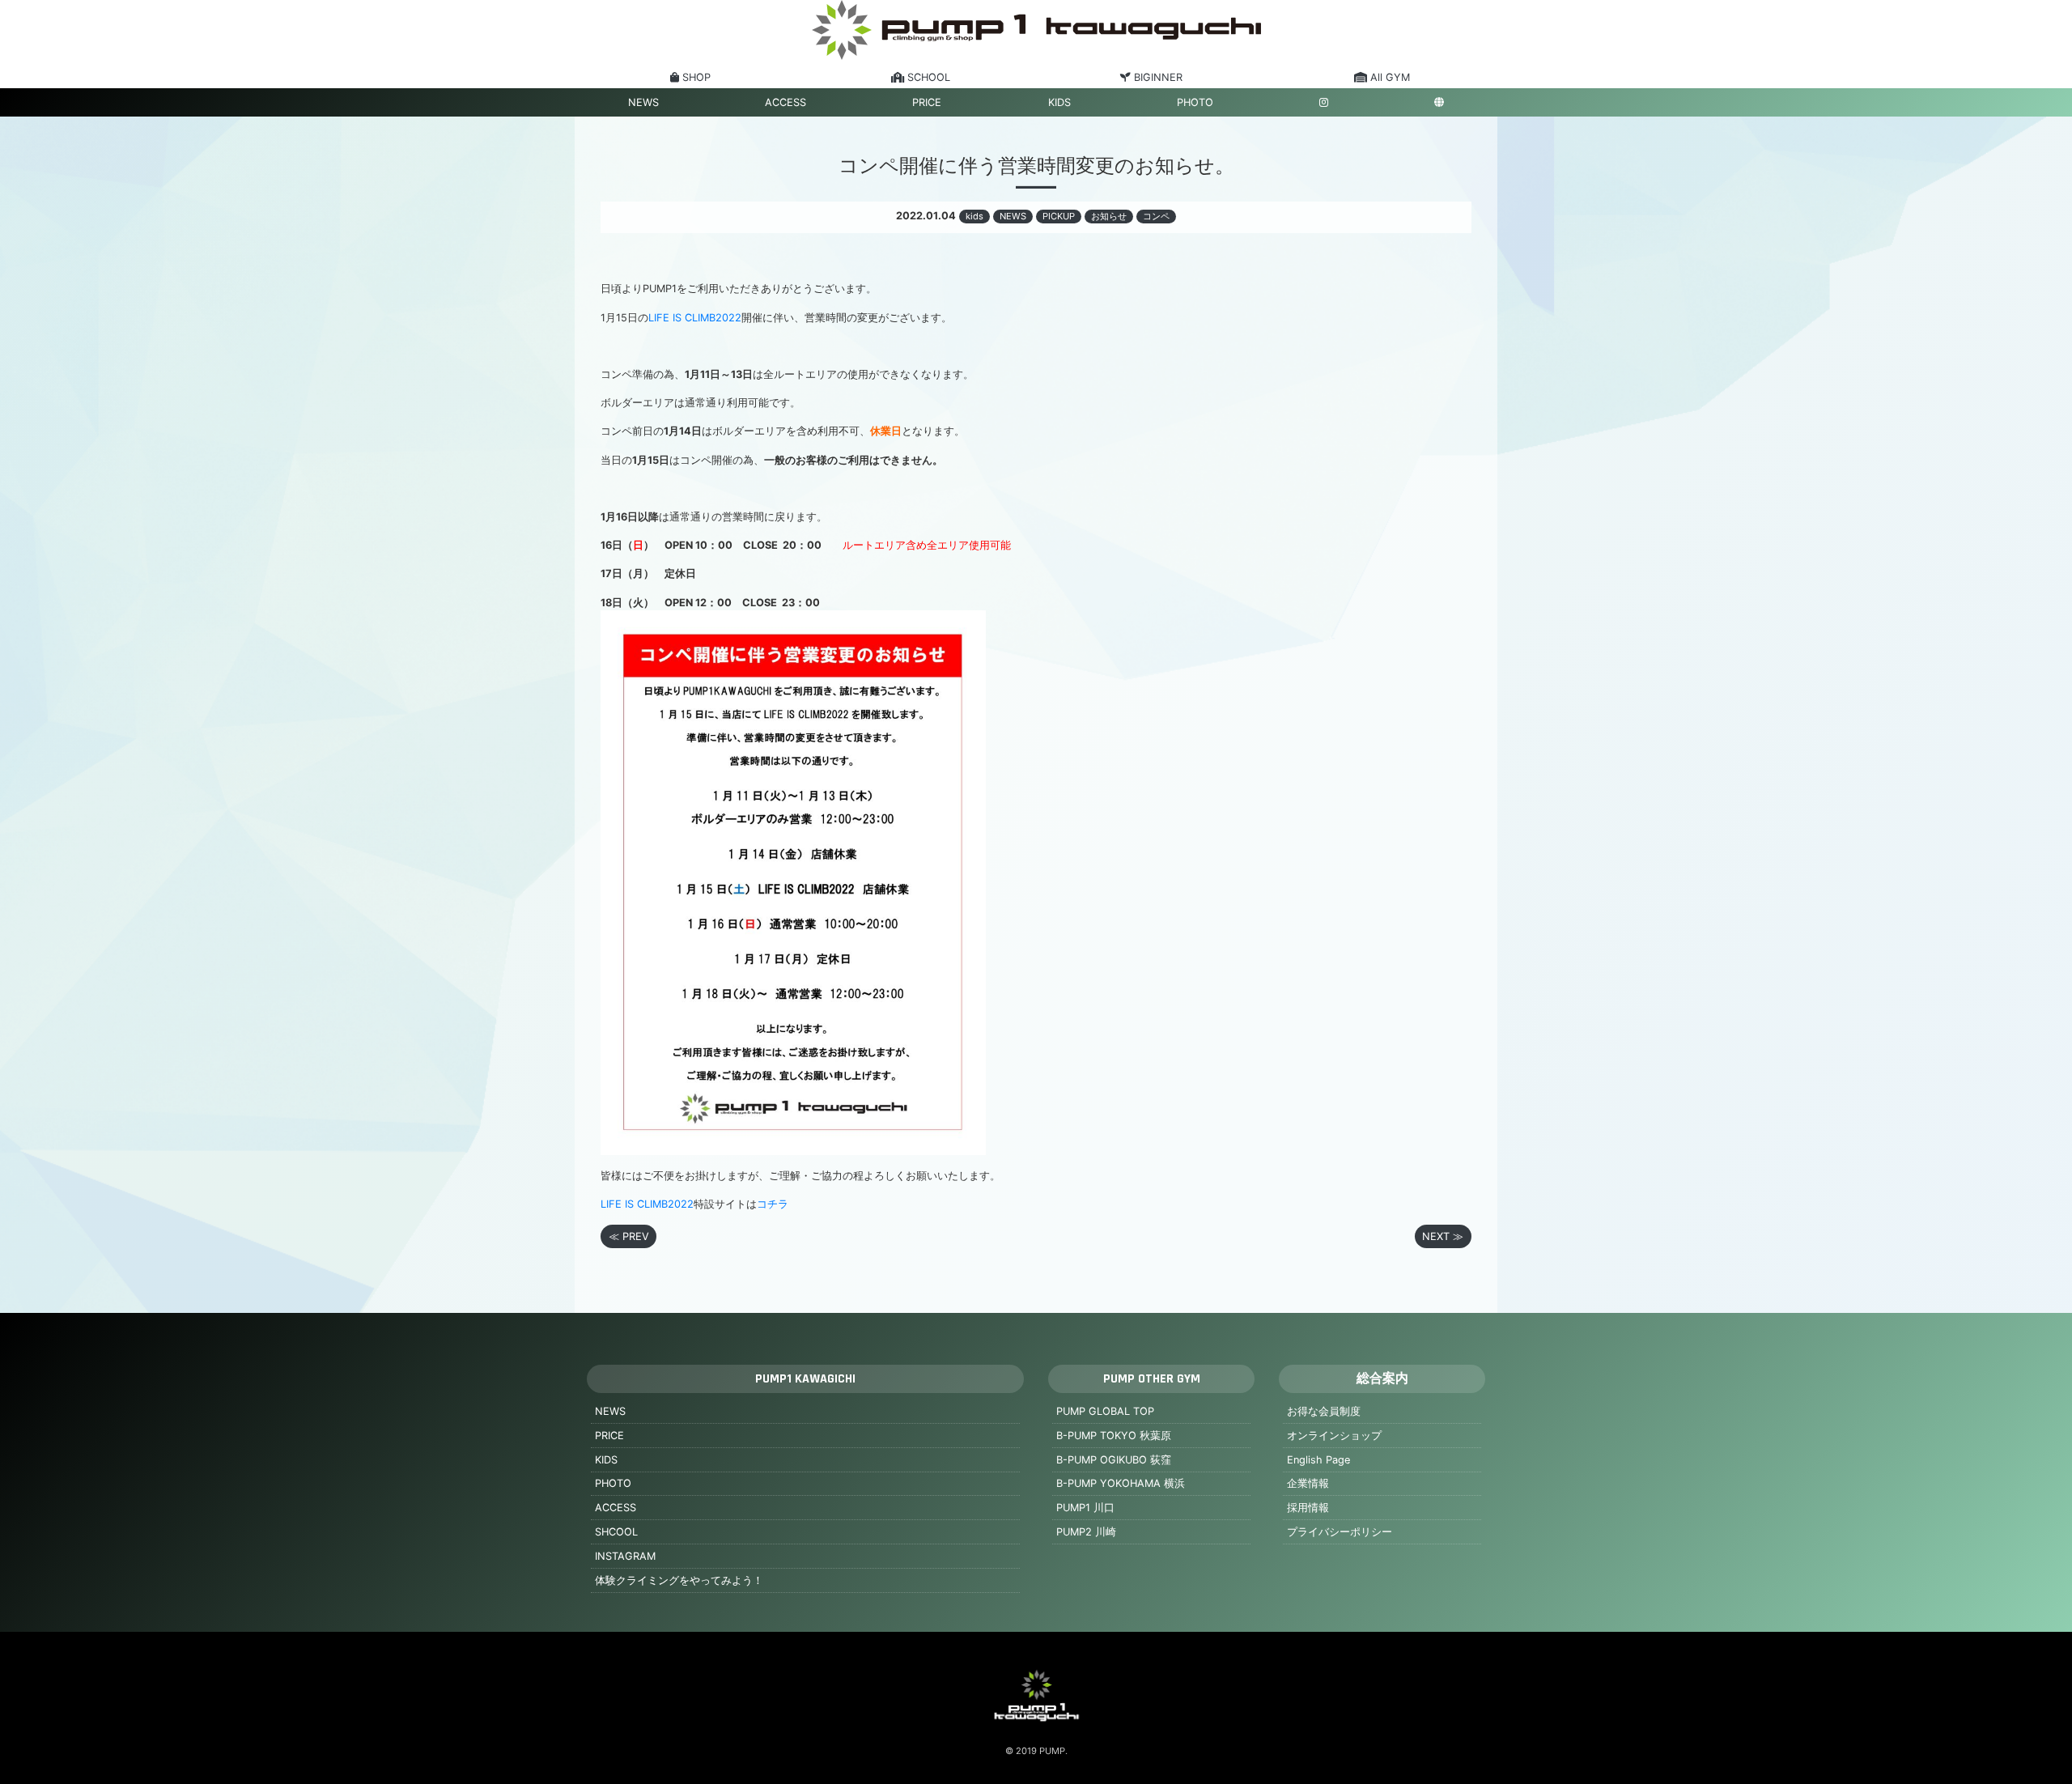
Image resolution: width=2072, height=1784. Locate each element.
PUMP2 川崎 (1086, 1532)
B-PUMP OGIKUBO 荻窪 (1114, 1460)
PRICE (927, 102)
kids (974, 216)
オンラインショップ (1334, 1436)
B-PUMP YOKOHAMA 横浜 (1121, 1483)
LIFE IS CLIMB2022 (695, 318)
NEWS (643, 102)
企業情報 (1308, 1483)
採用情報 (1308, 1508)
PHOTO (1195, 102)
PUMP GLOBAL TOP (1105, 1411)
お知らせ (1109, 216)
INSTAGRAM (625, 1556)
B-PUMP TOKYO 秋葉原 (1114, 1436)
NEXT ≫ (1443, 1236)
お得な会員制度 (1324, 1411)
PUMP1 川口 (1085, 1508)
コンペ (1156, 216)
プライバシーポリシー (1340, 1532)
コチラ (773, 1204)
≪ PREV (629, 1236)
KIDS (1059, 102)
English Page (1318, 1460)
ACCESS (785, 102)
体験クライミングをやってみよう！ (679, 1580)
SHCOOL (616, 1532)
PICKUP (1059, 216)
